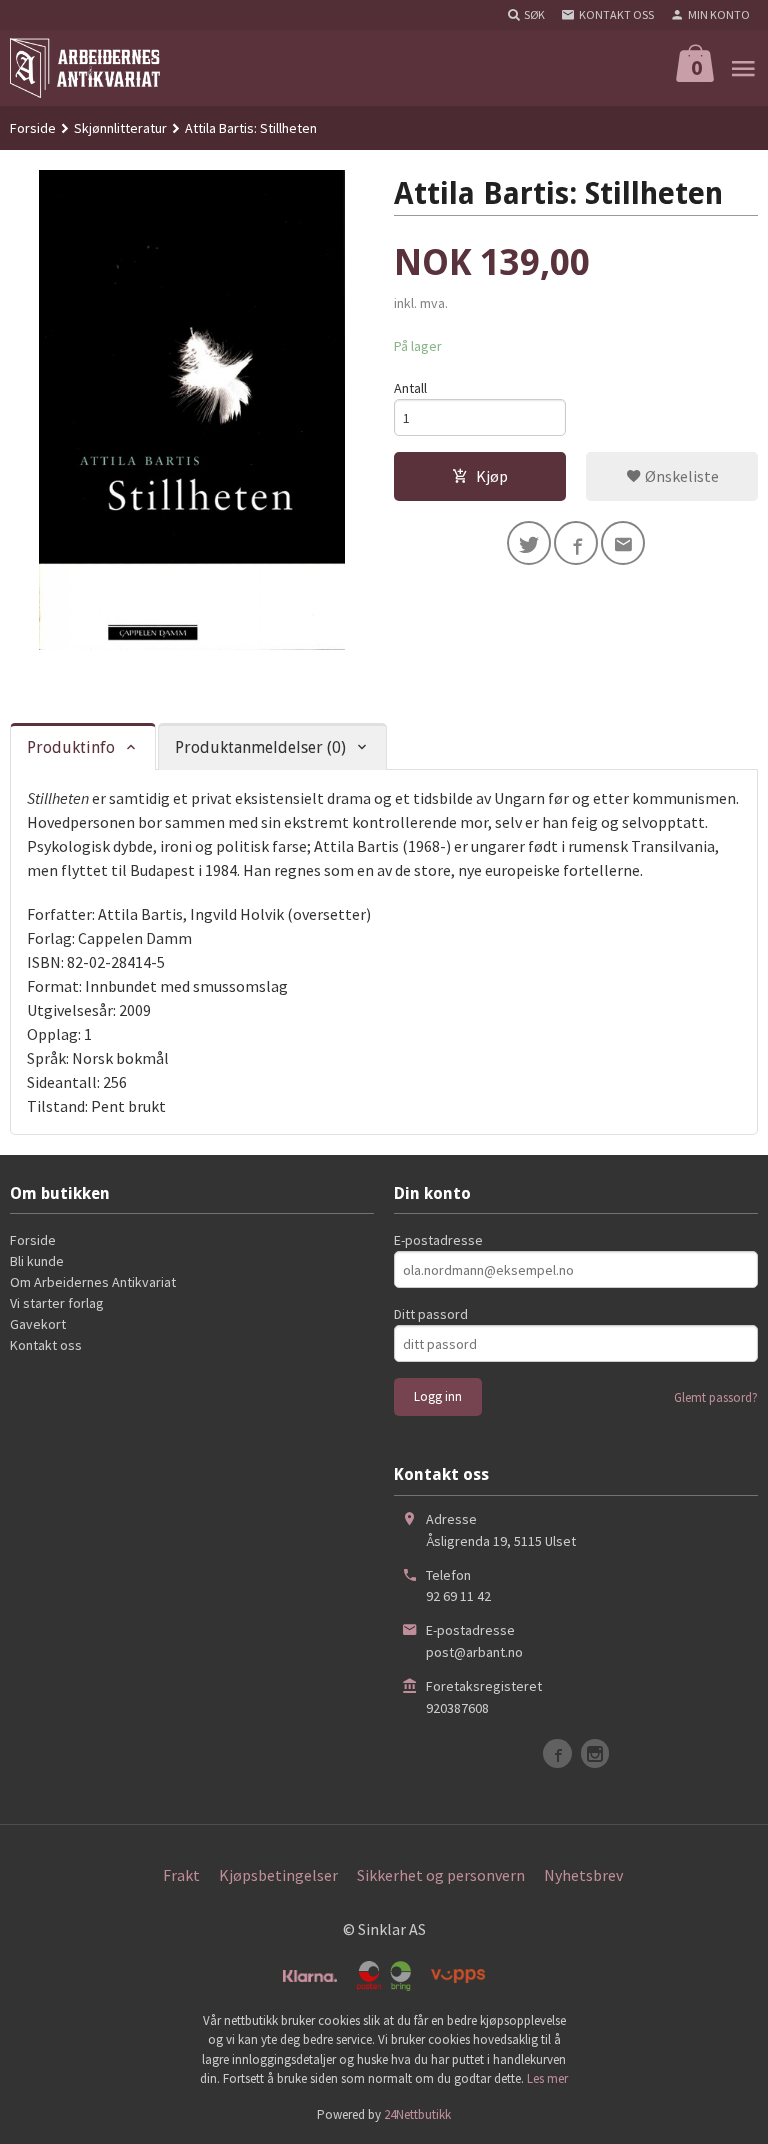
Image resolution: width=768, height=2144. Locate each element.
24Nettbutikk (417, 2114)
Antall (410, 388)
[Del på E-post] (623, 543)
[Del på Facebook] (576, 543)
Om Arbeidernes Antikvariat (93, 1282)
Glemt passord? (716, 1397)
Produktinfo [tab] (71, 747)
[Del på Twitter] (529, 543)
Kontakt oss (46, 1345)
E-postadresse (438, 1240)
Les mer (547, 2078)
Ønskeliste (680, 476)
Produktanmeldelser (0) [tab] (260, 747)
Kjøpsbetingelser (278, 1875)
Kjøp (492, 476)
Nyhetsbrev (583, 1875)
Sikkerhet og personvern (441, 1875)
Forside (33, 128)
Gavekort (38, 1324)
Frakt (181, 1875)
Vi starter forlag (57, 1303)
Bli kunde (37, 1261)
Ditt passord (431, 1314)
